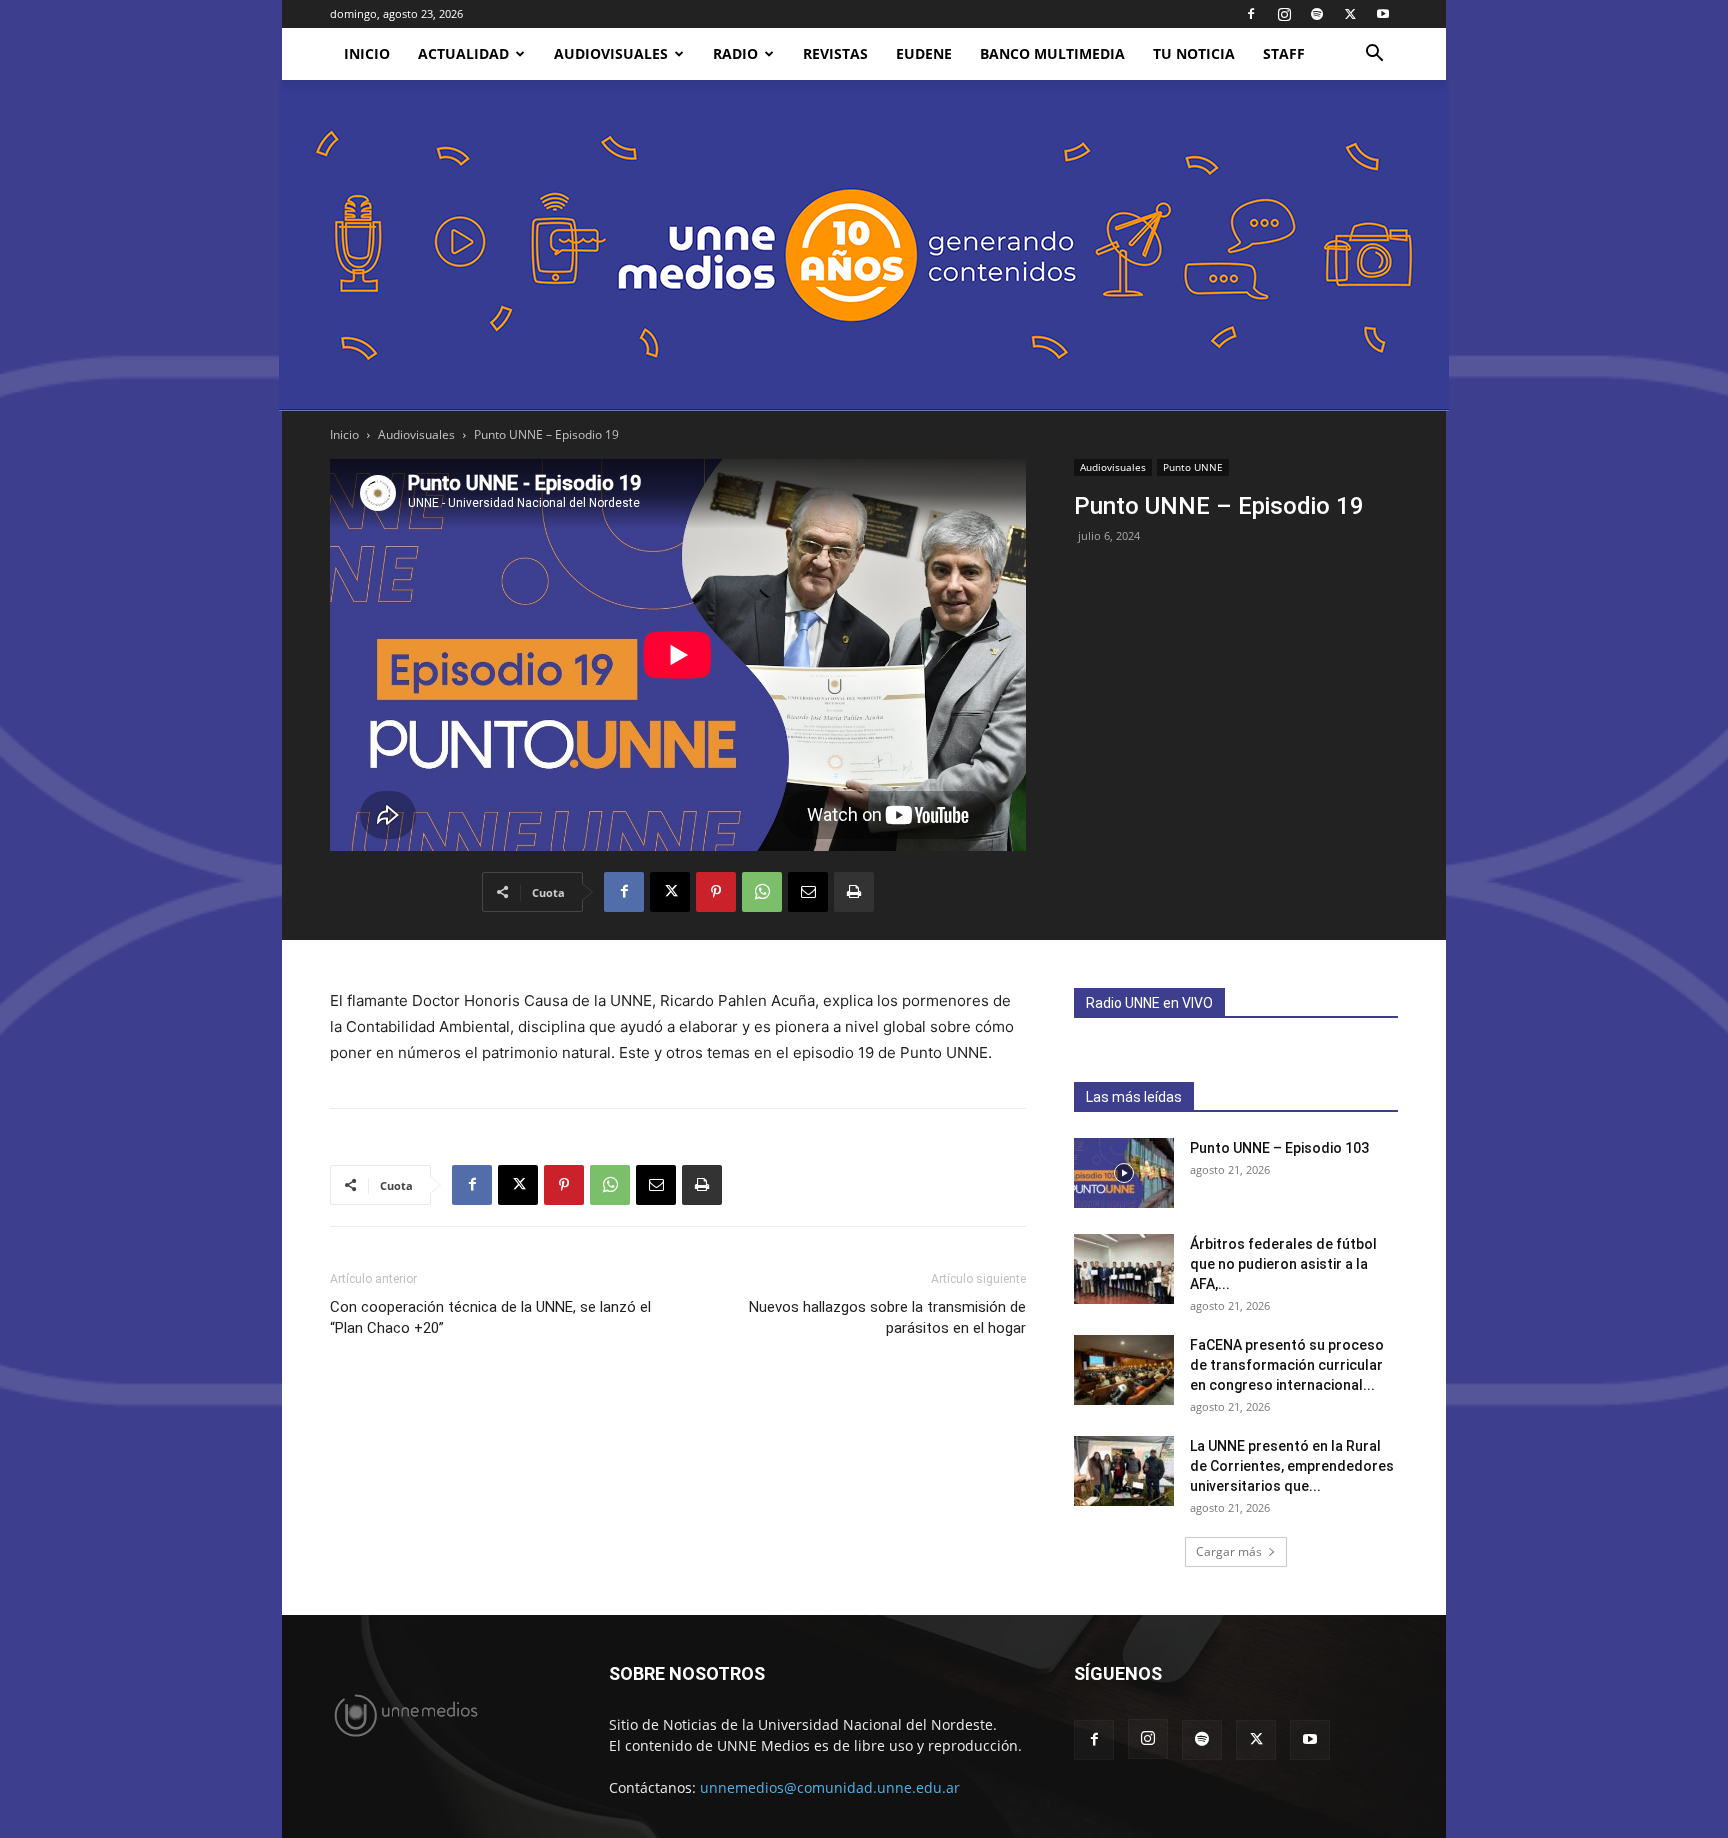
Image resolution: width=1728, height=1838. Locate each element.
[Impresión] (854, 892)
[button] (1374, 55)
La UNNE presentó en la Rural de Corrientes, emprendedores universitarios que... (1292, 1466)
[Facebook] (1251, 14)
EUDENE (924, 53)
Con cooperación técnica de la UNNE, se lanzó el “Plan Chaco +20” (490, 1317)
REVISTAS (835, 53)
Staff (1284, 53)
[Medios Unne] (864, 245)
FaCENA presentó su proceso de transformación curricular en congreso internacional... (1287, 1365)
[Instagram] (1284, 14)
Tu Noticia (1194, 53)
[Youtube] (1383, 14)
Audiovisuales (611, 53)
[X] (1350, 14)
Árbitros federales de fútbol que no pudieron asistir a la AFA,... (1283, 1264)
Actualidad (463, 53)
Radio (735, 53)
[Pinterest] (716, 892)
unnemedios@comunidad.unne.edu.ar (830, 1787)
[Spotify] (1317, 14)
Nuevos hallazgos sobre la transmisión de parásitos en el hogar (887, 1317)
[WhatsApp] (762, 892)
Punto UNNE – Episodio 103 (1279, 1148)
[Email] (808, 892)
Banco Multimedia (1052, 53)
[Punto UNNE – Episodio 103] (1124, 1173)
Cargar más (1229, 1551)
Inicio (344, 434)
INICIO (367, 53)
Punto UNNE (1193, 467)
